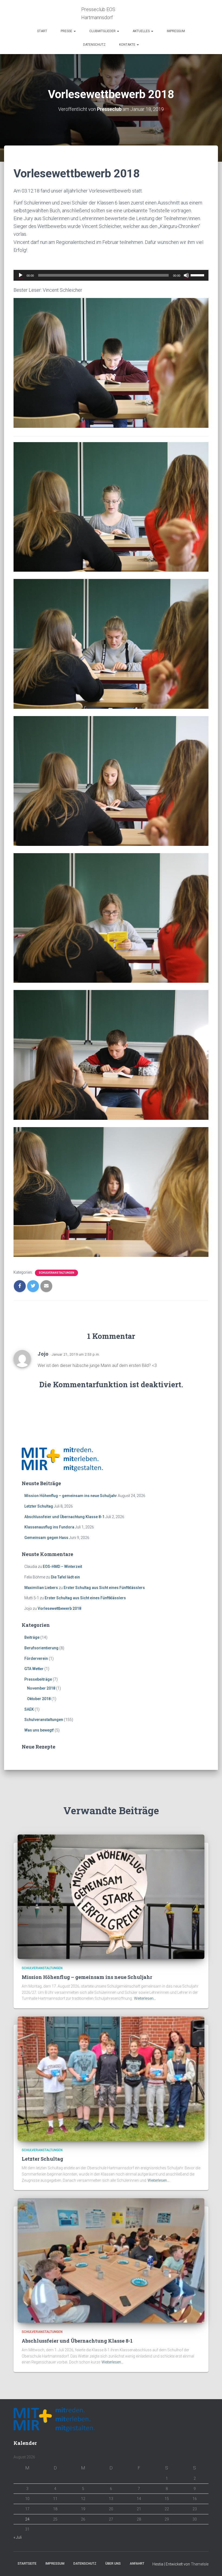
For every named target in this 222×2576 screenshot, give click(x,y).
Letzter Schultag (39, 1506)
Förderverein (36, 1658)
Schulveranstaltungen (56, 1273)
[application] (111, 275)
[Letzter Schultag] (111, 2078)
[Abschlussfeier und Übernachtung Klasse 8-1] (111, 2260)
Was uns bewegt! (39, 1730)
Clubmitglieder (103, 31)
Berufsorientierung (41, 1648)
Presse (67, 31)
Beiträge (32, 1637)
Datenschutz (94, 45)
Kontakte (128, 45)
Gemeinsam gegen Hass (46, 1538)
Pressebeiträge (38, 1679)
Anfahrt (137, 2564)
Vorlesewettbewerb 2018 (59, 1608)
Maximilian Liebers (41, 1588)
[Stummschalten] (186, 275)
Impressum (176, 31)
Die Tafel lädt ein (65, 1577)
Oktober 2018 (39, 1699)
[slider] (198, 275)
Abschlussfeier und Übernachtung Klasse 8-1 (64, 1517)
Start (42, 31)
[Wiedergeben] (21, 275)
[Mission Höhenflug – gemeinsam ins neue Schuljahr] (111, 1896)
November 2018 (41, 1688)
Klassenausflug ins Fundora (49, 1527)
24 (27, 2519)
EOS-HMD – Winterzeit (62, 1567)
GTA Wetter (34, 1669)
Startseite (27, 2564)
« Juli (18, 2537)
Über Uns (113, 2564)
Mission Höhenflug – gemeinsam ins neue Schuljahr (71, 1496)
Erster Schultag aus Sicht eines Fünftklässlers (104, 1588)
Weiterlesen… (145, 1998)
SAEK (29, 1709)
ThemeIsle (200, 2564)
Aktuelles (142, 31)
